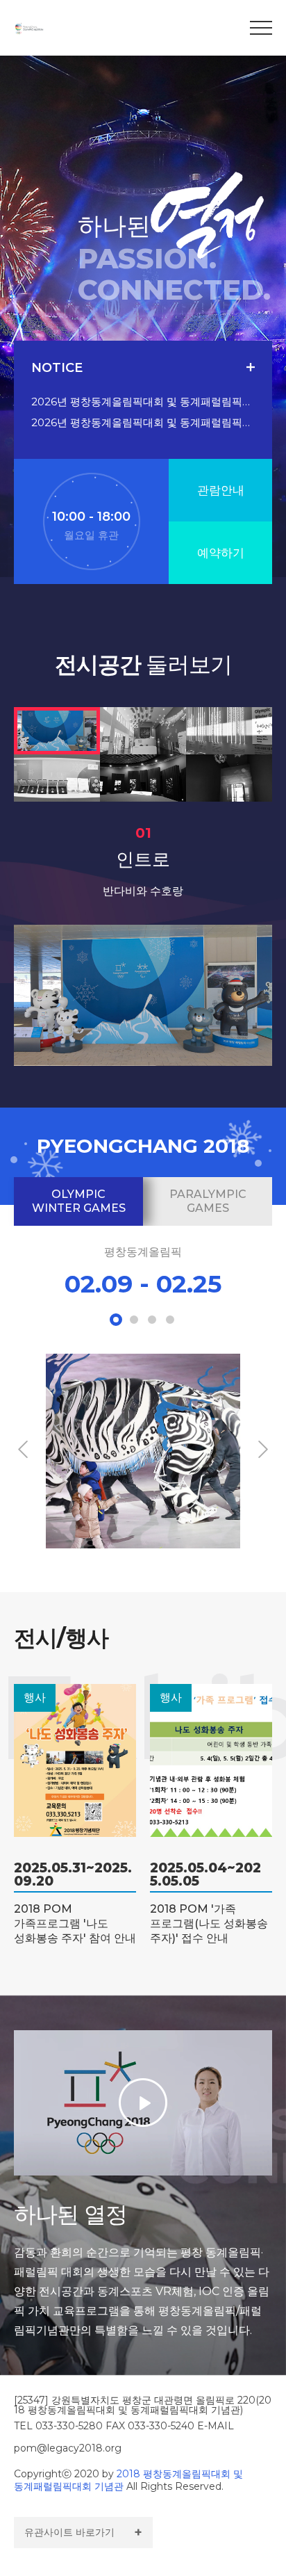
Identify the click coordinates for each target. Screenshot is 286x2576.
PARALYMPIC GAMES (208, 1201)
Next (263, 1449)
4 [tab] (170, 1320)
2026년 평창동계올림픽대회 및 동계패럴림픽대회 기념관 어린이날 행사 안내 (143, 402)
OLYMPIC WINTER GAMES (79, 1201)
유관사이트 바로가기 (69, 2532)
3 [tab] (152, 1320)
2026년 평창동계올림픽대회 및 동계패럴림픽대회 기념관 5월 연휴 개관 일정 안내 (143, 422)
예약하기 (221, 553)
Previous (23, 1449)
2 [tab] (134, 1320)
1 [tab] (116, 1320)
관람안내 (221, 490)
